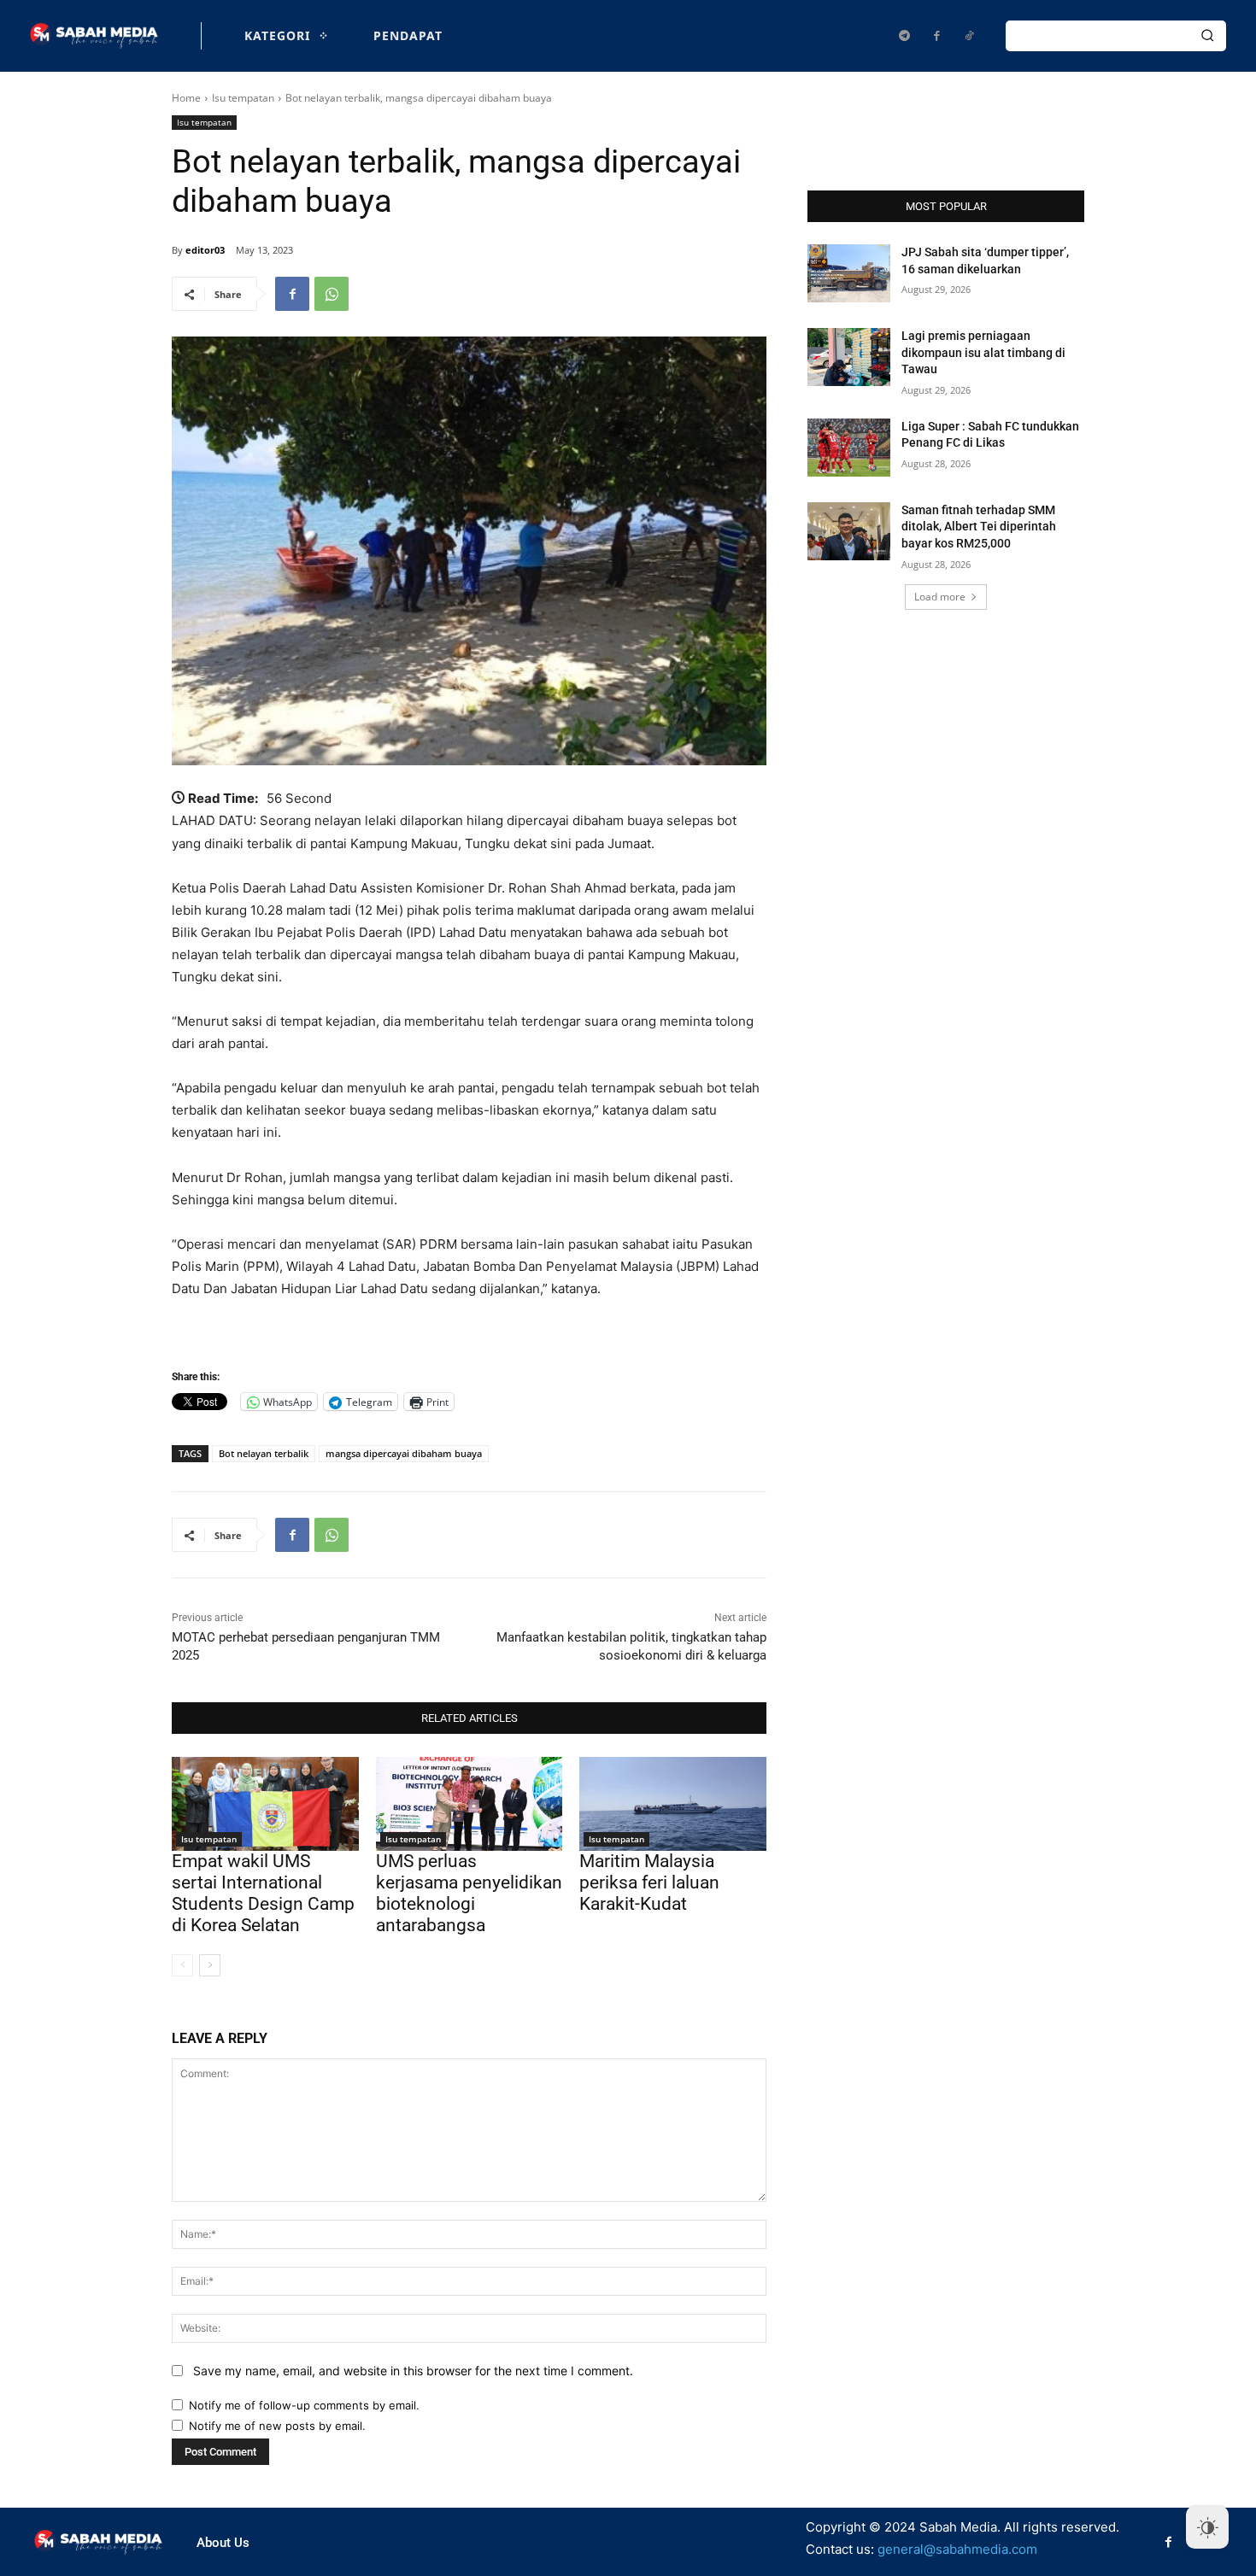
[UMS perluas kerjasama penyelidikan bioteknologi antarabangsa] (470, 1803)
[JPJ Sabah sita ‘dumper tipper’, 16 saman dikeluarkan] (849, 273)
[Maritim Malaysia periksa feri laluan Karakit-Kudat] (673, 1803)
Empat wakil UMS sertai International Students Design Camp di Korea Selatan (263, 1894)
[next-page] (210, 1965)
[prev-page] (182, 1965)
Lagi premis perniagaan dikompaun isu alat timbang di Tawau (983, 352)
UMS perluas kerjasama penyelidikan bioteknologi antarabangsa (469, 1894)
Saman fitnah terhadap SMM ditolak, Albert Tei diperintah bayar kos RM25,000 (979, 527)
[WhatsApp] (332, 294)
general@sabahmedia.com (957, 2549)
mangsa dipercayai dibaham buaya (404, 1453)
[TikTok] (969, 36)
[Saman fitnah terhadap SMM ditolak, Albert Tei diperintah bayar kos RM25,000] (849, 531)
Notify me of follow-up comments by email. (304, 2405)
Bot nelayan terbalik (264, 1453)
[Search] (1207, 36)
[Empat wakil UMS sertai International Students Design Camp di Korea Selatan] (265, 1803)
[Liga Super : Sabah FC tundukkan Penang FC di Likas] (849, 448)
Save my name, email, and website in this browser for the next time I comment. (413, 2371)
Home (186, 98)
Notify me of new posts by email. (277, 2426)
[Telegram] (904, 36)
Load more (940, 597)
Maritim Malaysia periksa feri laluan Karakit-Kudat (649, 1882)
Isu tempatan (243, 98)
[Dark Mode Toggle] (1207, 2527)
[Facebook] (936, 36)
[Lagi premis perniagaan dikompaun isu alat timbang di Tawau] (849, 357)
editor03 (205, 250)
